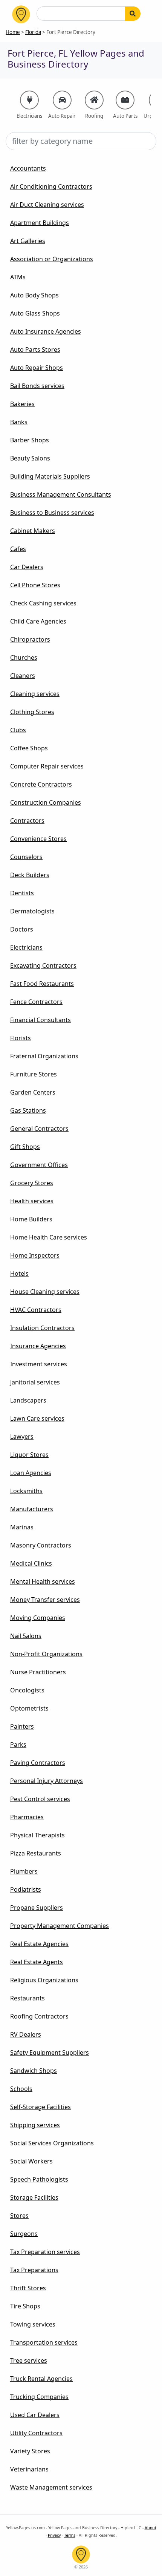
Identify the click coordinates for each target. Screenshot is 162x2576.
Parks (18, 1745)
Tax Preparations (34, 2270)
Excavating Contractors (43, 965)
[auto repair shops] (62, 100)
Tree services (29, 2360)
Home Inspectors (35, 1255)
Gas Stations (28, 1110)
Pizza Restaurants (36, 1853)
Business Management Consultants (61, 494)
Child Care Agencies (38, 621)
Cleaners (23, 676)
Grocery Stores (32, 1183)
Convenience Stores (38, 839)
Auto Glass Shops (35, 313)
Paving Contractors (38, 1763)
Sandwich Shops (34, 2071)
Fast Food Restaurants (42, 984)
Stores (19, 2216)
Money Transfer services (45, 1600)
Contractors (27, 821)
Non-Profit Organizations (46, 1654)
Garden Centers (33, 1092)
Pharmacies (27, 1817)
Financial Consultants (40, 1020)
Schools (21, 2089)
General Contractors (39, 1129)
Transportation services (44, 2342)
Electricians (26, 947)
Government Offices (39, 1165)
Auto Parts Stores (35, 350)
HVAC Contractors (36, 1310)
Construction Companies (46, 802)
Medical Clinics (31, 1563)
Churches (24, 657)
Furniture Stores (34, 1074)
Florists (21, 1038)
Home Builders (31, 1219)
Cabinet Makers (33, 531)
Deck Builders (30, 875)
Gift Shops (25, 1147)
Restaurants (28, 1998)
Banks (19, 422)
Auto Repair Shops (37, 368)
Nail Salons (26, 1636)
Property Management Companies (60, 1926)
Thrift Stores (28, 2288)
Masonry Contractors (41, 1545)
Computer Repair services (47, 766)
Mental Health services (43, 1581)
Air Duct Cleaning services (47, 205)
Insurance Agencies (38, 1346)
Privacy (54, 2535)
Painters (22, 1726)
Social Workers (31, 2161)
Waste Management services (51, 2487)
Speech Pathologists (39, 2179)
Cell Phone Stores (35, 585)
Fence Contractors (36, 1002)
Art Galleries (28, 241)
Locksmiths (26, 1491)
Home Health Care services (49, 1237)
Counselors (26, 857)
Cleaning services (35, 694)
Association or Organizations (52, 259)
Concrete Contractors (41, 784)
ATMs (18, 277)
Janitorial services (35, 1382)
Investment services (39, 1364)
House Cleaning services (45, 1292)
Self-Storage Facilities (40, 2107)
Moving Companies (38, 1618)
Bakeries (22, 404)
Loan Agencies (31, 1473)
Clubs (18, 730)
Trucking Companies (39, 2397)
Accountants (28, 168)
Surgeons (24, 2234)
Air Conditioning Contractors (51, 186)
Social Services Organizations (52, 2143)
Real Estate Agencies (39, 1944)
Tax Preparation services (45, 2252)
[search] (133, 14)
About (151, 2528)
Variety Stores (30, 2451)
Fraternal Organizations (44, 1056)
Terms (70, 2535)
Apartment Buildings (40, 223)
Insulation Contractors (42, 1328)
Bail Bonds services (37, 386)
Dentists (22, 893)
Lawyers (22, 1437)
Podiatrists (26, 1889)
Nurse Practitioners (38, 1672)
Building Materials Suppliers (50, 476)
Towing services (33, 2324)
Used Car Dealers (35, 2415)
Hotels (19, 1273)
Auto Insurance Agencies (46, 331)
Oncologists (27, 1690)
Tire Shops (25, 2306)
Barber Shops (30, 440)
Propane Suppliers (37, 1908)
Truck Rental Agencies (41, 2379)
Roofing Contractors (39, 2016)
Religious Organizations (44, 1980)
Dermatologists (32, 911)
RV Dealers (26, 2034)
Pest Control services (40, 1799)
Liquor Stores (29, 1455)
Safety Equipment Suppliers (50, 2052)
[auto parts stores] (125, 100)
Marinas (22, 1527)
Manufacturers (32, 1509)
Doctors (22, 929)
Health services (32, 1201)
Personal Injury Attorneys (47, 1781)
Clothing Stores (32, 712)
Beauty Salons (30, 458)
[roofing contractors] (94, 100)
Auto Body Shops (34, 295)
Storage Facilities (34, 2197)
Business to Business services (52, 513)
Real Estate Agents (37, 1962)
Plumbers (24, 1871)
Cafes (18, 549)
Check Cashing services (43, 603)
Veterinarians (29, 2469)
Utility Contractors (36, 2433)
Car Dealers (27, 567)
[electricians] (29, 100)
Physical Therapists (37, 1835)
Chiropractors (30, 639)
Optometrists (29, 1708)
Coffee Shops (29, 748)
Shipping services (35, 2125)
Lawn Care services (37, 1418)
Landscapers (28, 1400)
